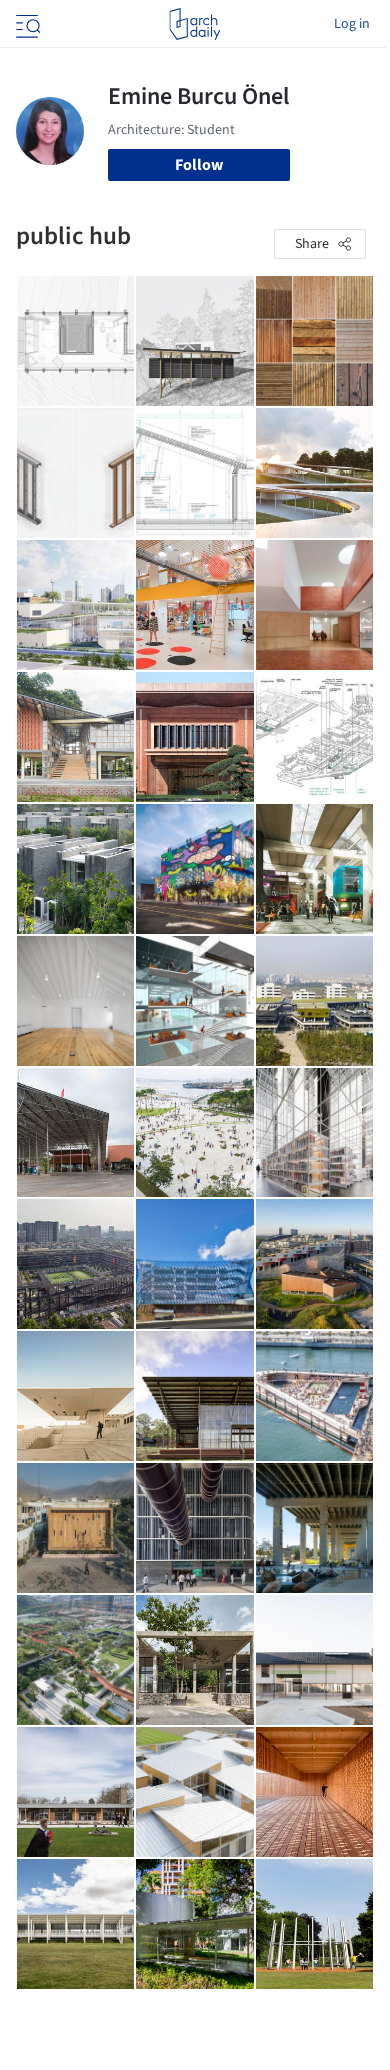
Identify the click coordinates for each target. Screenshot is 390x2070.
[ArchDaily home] (194, 24)
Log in (352, 24)
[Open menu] (26, 24)
